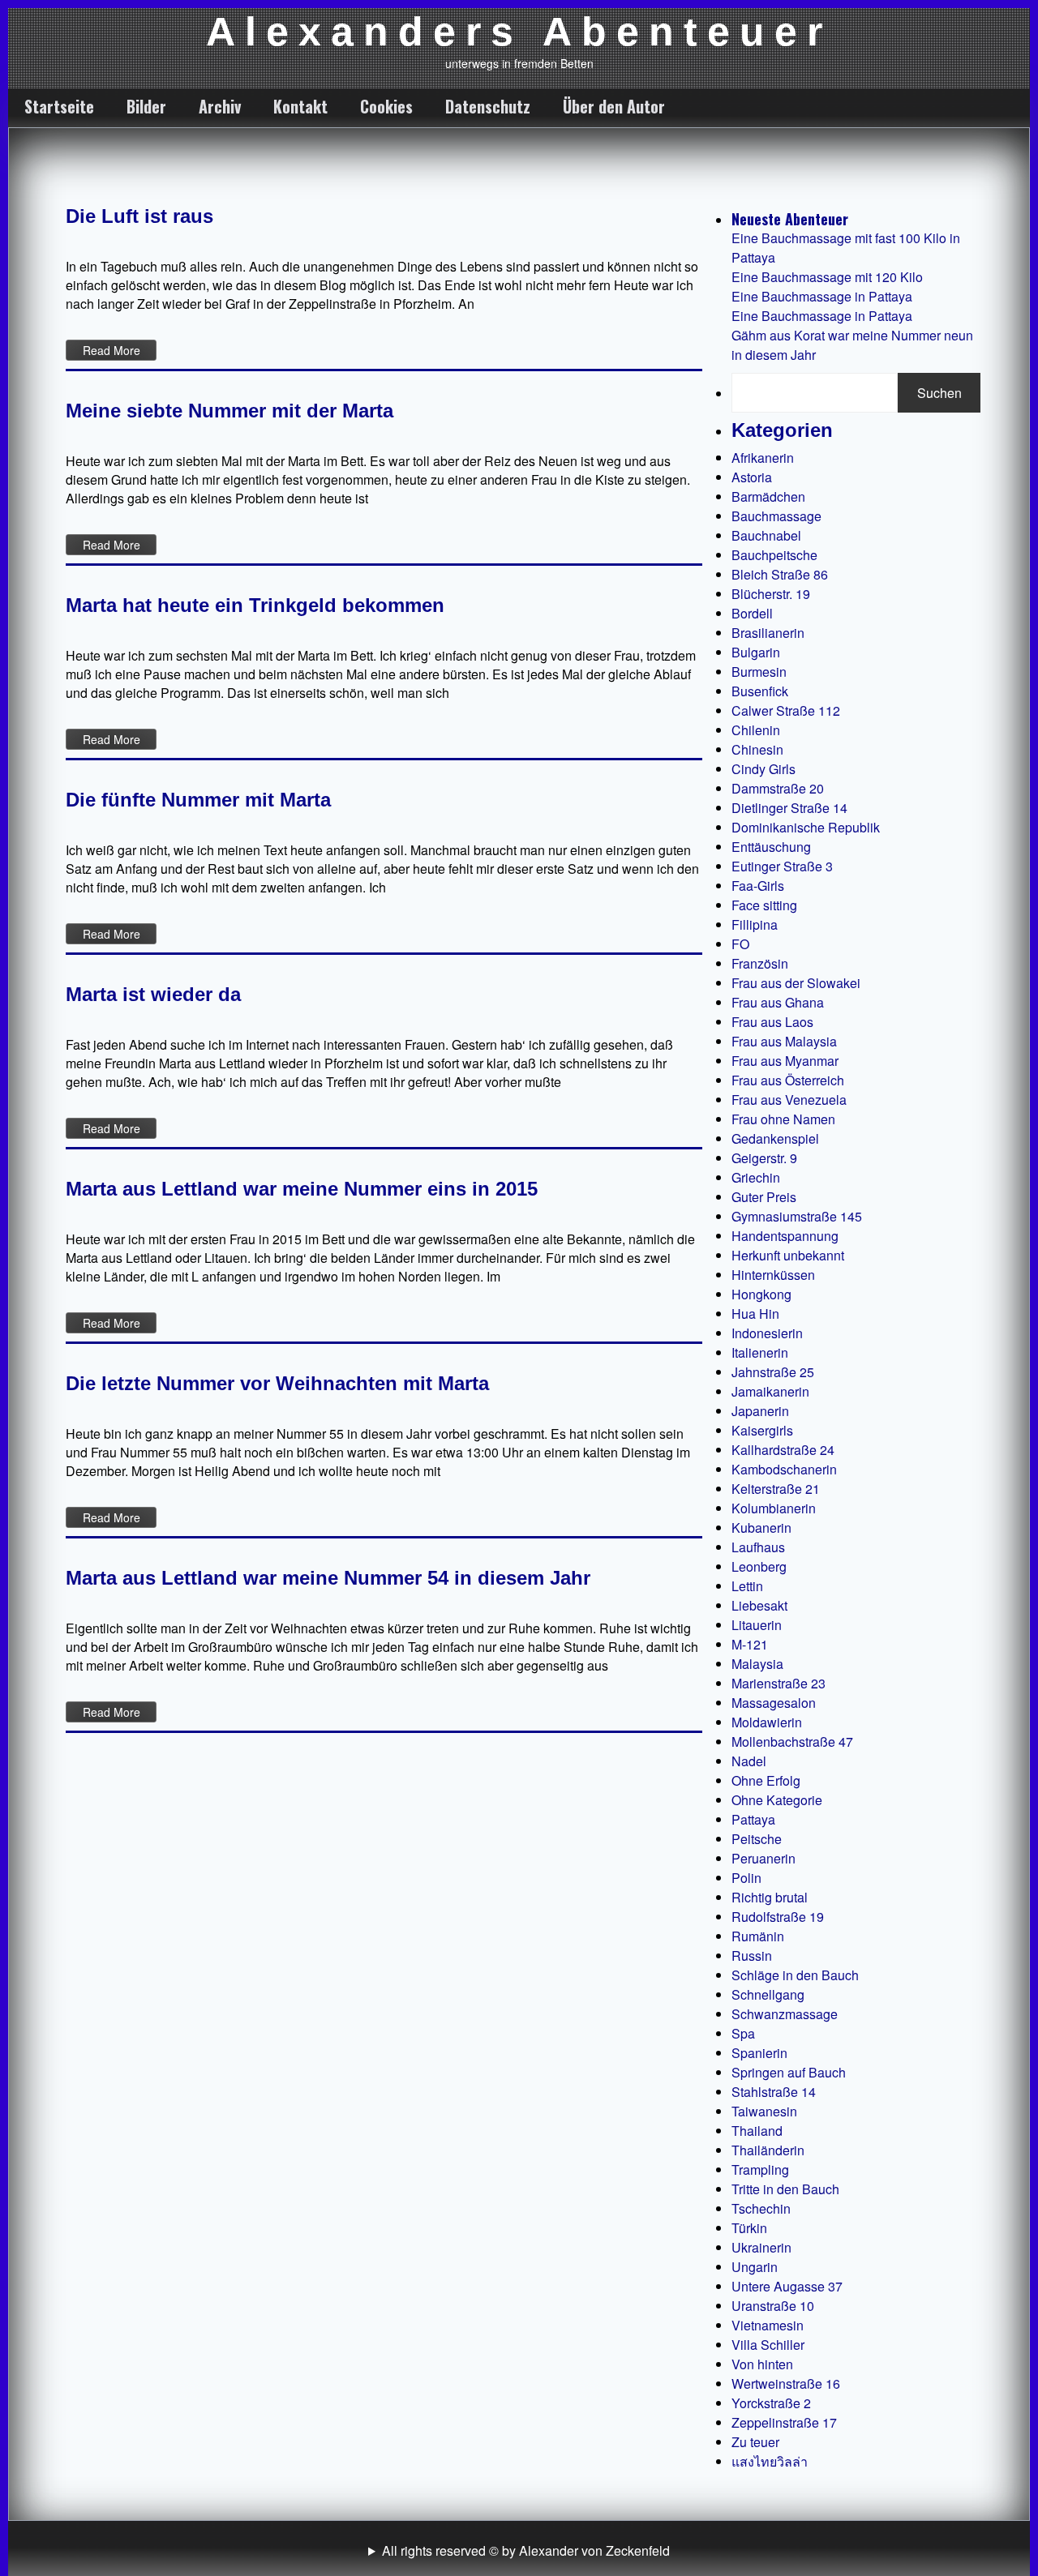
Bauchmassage (776, 516)
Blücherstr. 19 (771, 594)
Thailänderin (768, 2150)
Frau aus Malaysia (784, 1041)
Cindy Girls (763, 769)
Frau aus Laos (772, 1022)
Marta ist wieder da (153, 994)
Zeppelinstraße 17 (784, 2422)
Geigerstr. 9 (764, 1158)
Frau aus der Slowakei (796, 983)
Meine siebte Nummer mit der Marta (229, 411)
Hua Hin (755, 1314)
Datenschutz (488, 106)
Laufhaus (758, 1547)
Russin (752, 1956)
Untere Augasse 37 (787, 2286)
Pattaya (753, 1819)
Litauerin (757, 1625)
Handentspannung (785, 1236)
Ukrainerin (761, 2247)
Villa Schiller (768, 2345)
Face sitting (764, 905)
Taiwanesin (764, 2111)
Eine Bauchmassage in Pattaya (822, 296)
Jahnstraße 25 (773, 1372)
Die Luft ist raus (139, 216)
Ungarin (755, 2267)
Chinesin (757, 749)
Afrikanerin (763, 458)
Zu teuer (755, 2442)
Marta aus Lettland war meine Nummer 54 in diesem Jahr (328, 1578)
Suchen (939, 393)
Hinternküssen (773, 1275)
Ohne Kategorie (777, 1800)
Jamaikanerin (770, 1391)
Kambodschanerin (784, 1469)
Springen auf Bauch (789, 2072)
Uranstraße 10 (773, 2306)
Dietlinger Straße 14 (789, 808)
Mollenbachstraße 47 (792, 1742)
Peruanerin (763, 1858)
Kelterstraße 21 (776, 1489)
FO (740, 944)
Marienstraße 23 (778, 1683)
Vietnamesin (768, 2325)
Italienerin (760, 1352)
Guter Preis (764, 1197)
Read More (112, 350)
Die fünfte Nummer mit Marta (198, 800)
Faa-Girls (758, 886)
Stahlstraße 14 (774, 2092)
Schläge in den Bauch (795, 1975)
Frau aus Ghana (778, 1002)
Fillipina (755, 924)
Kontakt (300, 106)
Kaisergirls (762, 1430)
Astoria (752, 477)
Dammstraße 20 (778, 788)
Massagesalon (774, 1703)
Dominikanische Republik (806, 827)
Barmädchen (768, 496)
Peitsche (757, 1839)
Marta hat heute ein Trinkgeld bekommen (255, 605)
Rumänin (758, 1936)
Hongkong (761, 1294)
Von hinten (762, 2364)
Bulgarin (756, 652)
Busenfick (760, 691)
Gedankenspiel (775, 1138)
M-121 (750, 1644)
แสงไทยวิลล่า (770, 2461)
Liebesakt (759, 1605)
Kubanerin (761, 1528)
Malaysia (757, 1664)
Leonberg (759, 1566)
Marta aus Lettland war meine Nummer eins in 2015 (302, 1189)
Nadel (749, 1761)
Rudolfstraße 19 (778, 1917)
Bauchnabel (766, 535)
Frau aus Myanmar (785, 1061)
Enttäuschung (771, 847)
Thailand (757, 2131)
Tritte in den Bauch (785, 2189)
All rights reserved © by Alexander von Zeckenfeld (526, 2550)
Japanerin (760, 1411)
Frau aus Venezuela (789, 1100)
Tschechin (761, 2208)
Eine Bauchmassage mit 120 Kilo (827, 277)
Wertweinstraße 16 (786, 2383)
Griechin (756, 1177)
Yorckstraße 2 (771, 2403)
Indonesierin (767, 1333)
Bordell (752, 613)
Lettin (747, 1586)
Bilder (146, 106)
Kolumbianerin (774, 1508)
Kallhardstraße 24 (783, 1450)
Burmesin (759, 672)
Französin (760, 963)
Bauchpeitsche (774, 555)
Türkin (749, 2228)
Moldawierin (767, 1722)
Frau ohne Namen (783, 1119)
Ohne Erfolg (766, 1780)
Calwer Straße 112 (786, 710)
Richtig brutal (770, 1897)
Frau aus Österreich (788, 1080)
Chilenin (756, 730)
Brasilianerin (768, 633)
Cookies (386, 106)
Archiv (220, 106)
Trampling (760, 2169)
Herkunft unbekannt (788, 1255)
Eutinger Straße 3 (782, 866)
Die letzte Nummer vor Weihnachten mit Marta (277, 1383)
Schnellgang (768, 1994)
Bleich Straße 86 (780, 574)
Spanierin (759, 2053)
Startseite (59, 106)
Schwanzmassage (785, 2014)
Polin (746, 1878)
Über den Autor (614, 106)
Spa (743, 2033)
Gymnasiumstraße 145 (797, 1216)
